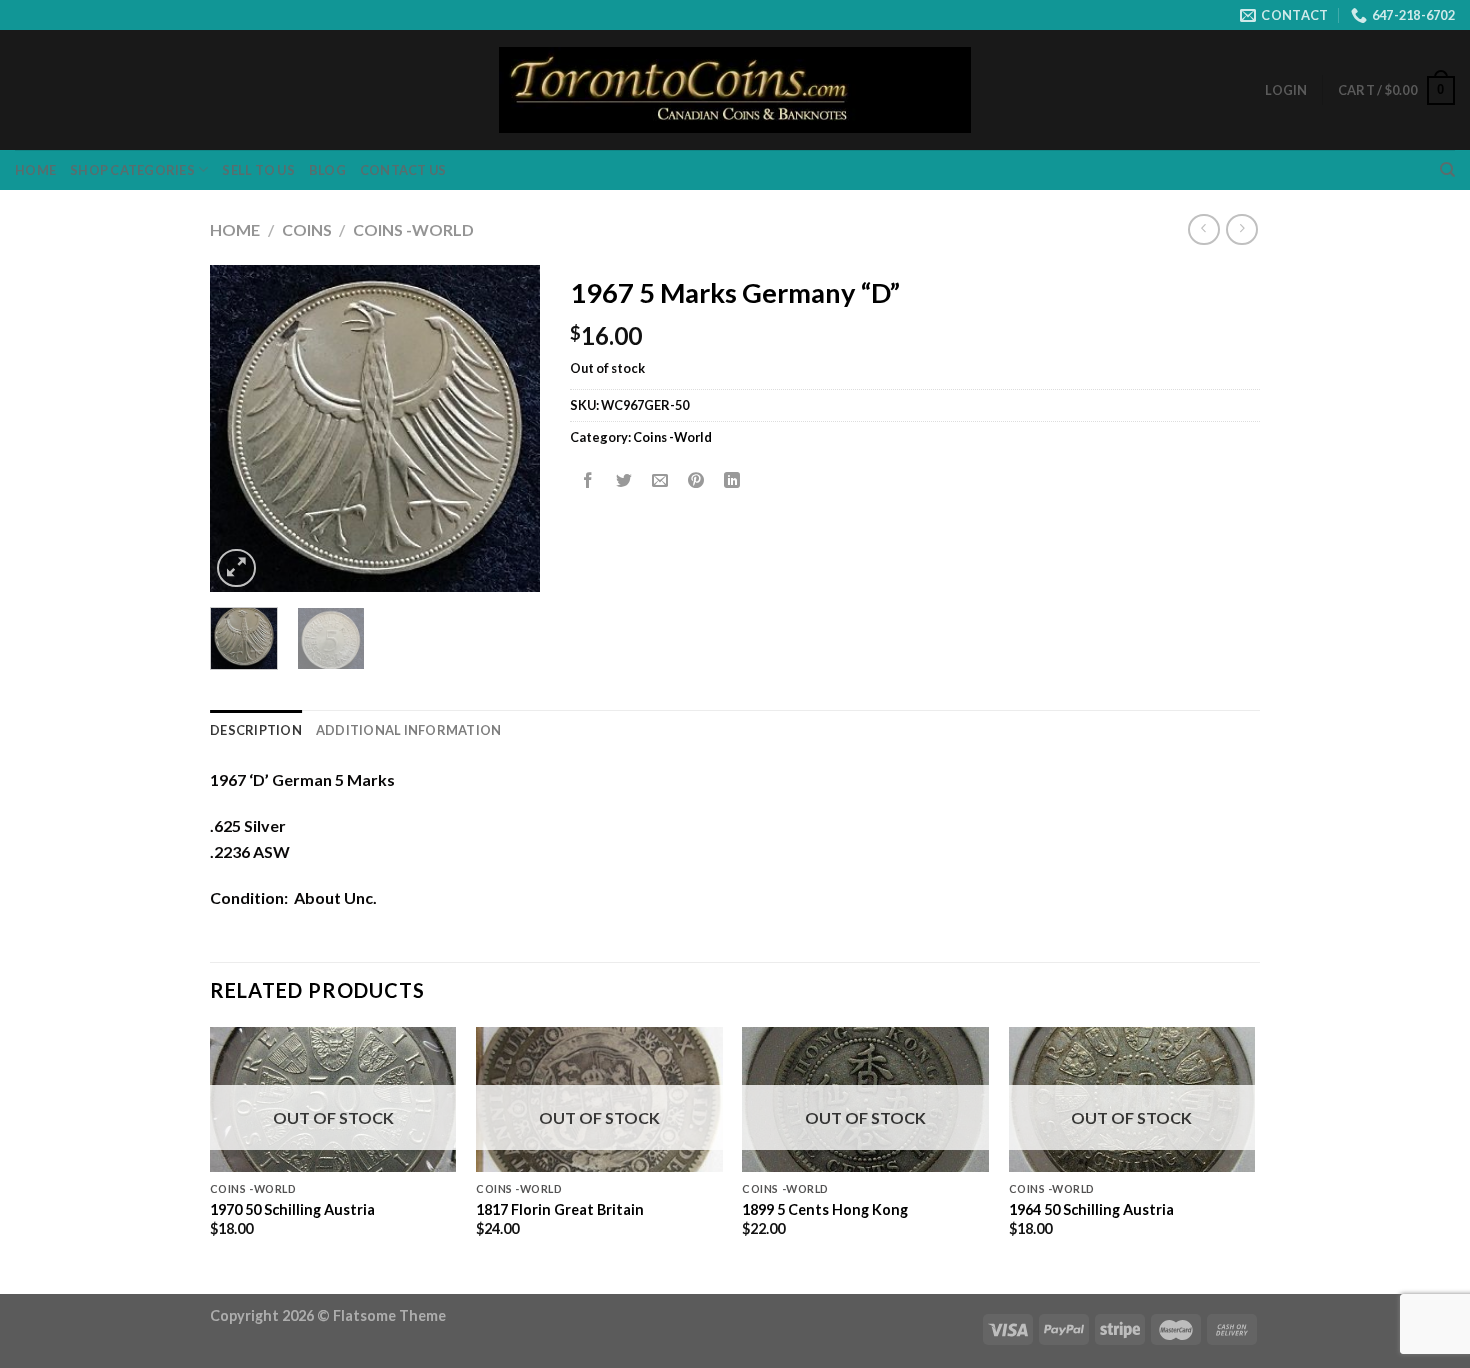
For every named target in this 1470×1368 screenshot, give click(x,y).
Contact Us (403, 170)
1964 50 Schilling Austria (1091, 1209)
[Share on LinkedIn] (732, 481)
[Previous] (242, 429)
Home (35, 170)
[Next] (508, 429)
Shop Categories (132, 170)
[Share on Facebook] (588, 481)
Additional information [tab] (409, 730)
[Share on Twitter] (624, 481)
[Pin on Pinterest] (696, 481)
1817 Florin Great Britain (560, 1209)
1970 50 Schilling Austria (292, 1209)
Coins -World (413, 229)
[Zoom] (236, 568)
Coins (307, 229)
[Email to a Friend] (660, 481)
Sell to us (258, 170)
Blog (327, 170)
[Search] (1447, 170)
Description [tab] (256, 730)
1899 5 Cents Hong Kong (825, 1209)
